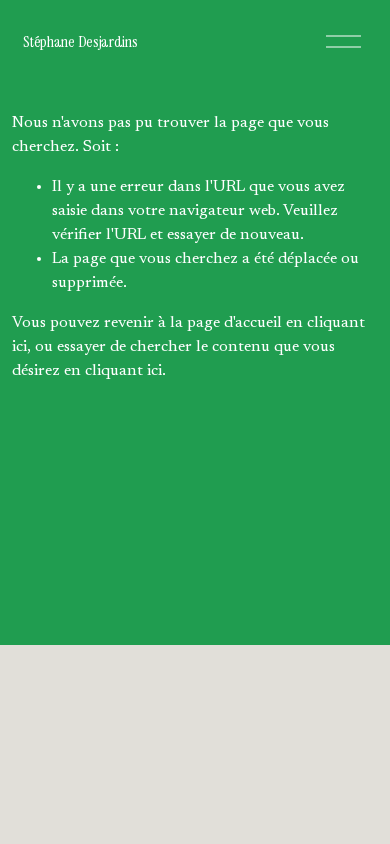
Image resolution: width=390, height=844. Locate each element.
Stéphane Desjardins (80, 41)
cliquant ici (123, 371)
